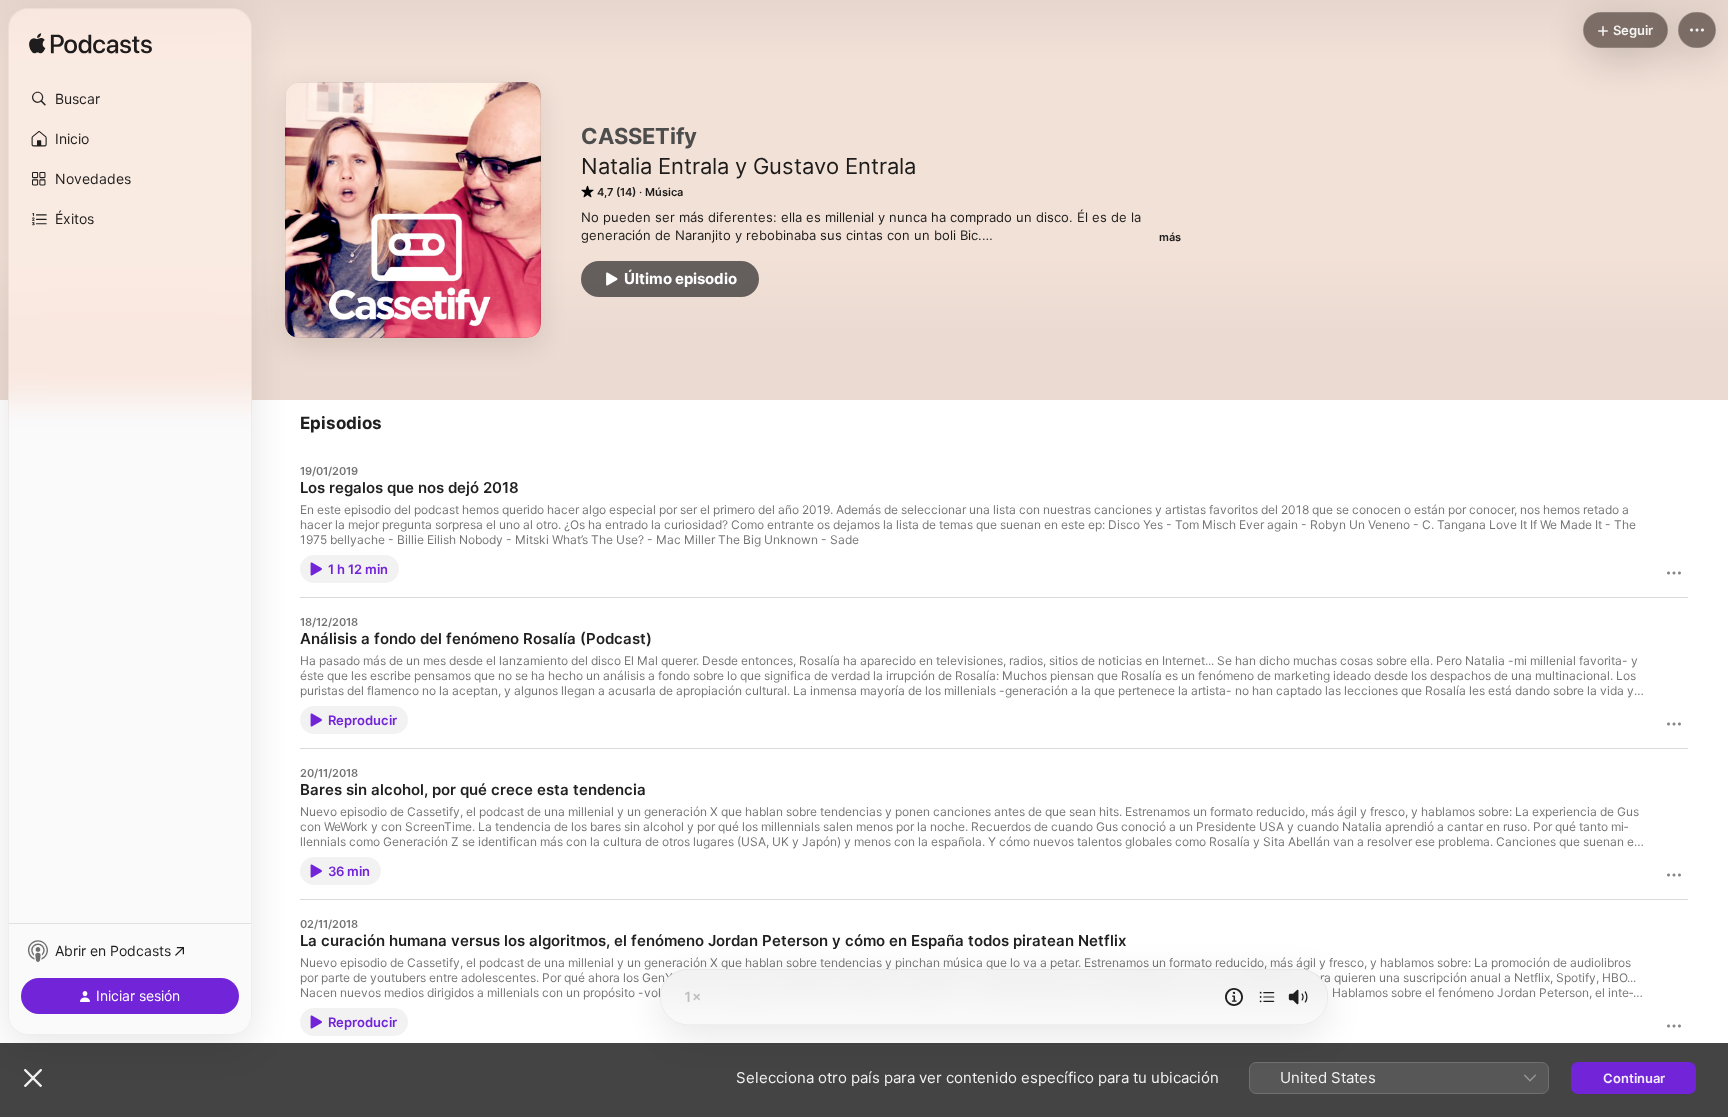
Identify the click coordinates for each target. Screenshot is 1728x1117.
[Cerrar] (33, 1078)
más (1170, 237)
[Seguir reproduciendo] (1267, 997)
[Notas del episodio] (1234, 997)
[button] (130, 99)
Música (664, 192)
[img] (90, 45)
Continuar (1634, 1078)
